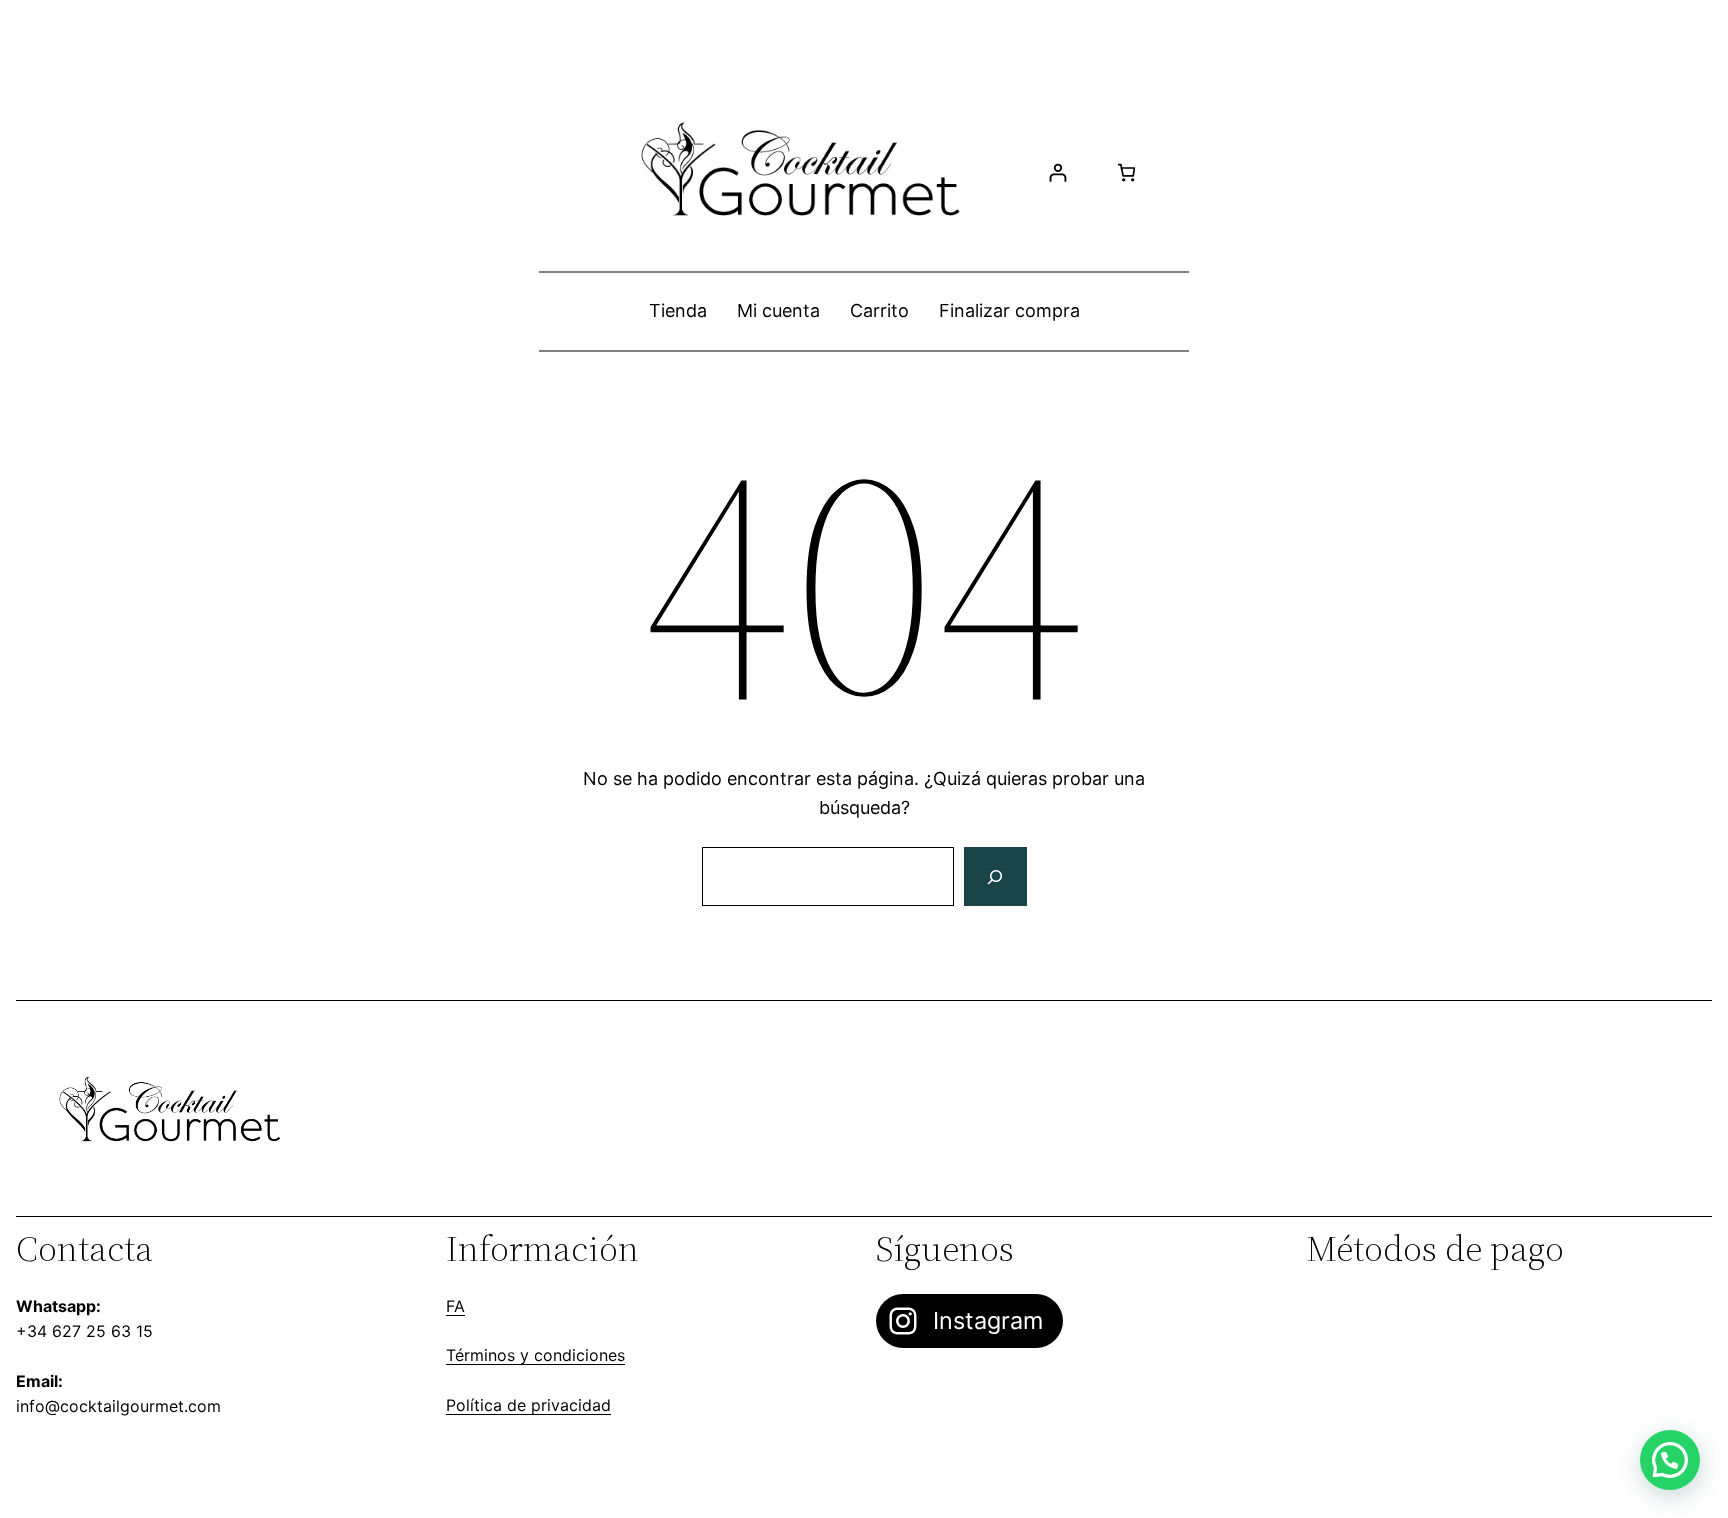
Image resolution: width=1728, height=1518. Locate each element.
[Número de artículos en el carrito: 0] (1126, 172)
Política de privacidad (528, 1405)
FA (455, 1306)
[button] (1670, 1460)
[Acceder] (1057, 172)
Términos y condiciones (535, 1355)
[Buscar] (995, 877)
